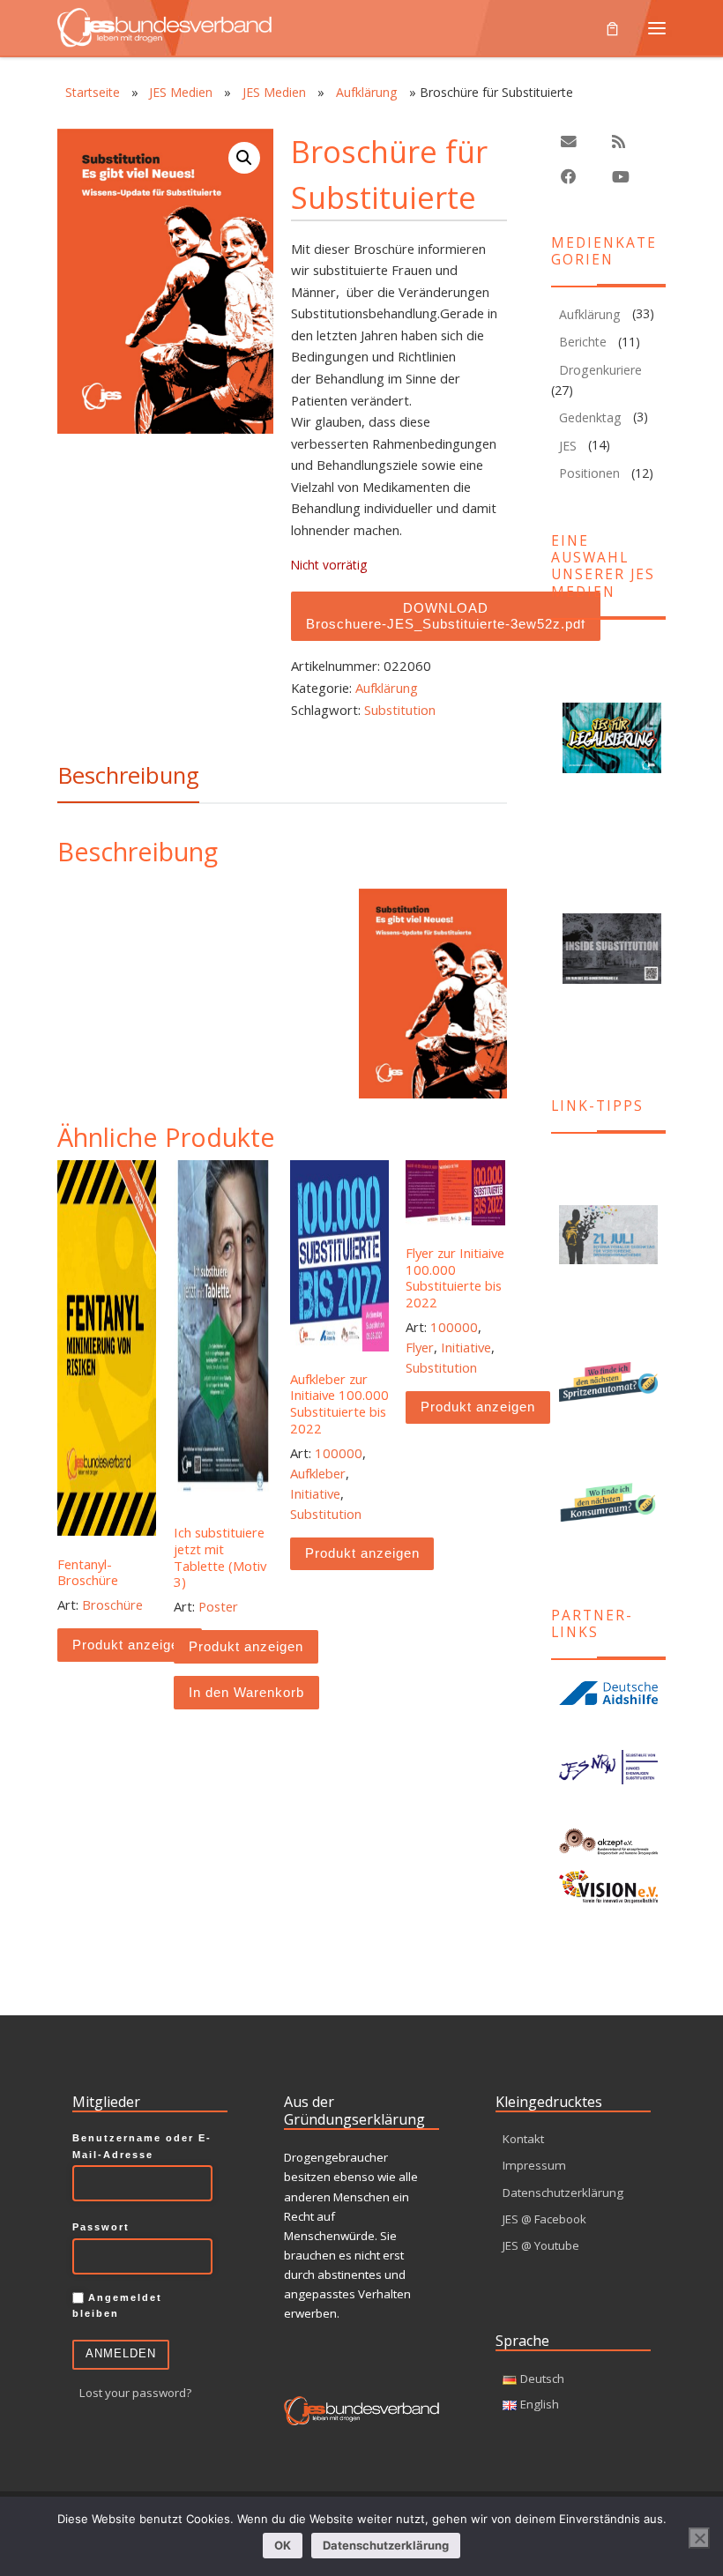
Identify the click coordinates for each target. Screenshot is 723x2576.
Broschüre (112, 1604)
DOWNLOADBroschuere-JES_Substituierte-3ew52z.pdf (446, 617)
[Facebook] (569, 178)
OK (283, 2545)
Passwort (101, 2227)
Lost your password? (135, 2394)
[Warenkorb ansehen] (612, 27)
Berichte (583, 342)
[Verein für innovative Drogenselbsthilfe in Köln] (608, 1887)
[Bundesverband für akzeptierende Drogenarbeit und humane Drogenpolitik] (608, 1842)
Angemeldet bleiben (117, 2305)
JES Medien (181, 92)
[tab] (128, 775)
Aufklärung (367, 92)
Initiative (315, 1493)
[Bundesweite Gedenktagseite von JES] (608, 1235)
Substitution (400, 710)
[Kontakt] (569, 142)
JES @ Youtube (541, 2245)
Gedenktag (590, 417)
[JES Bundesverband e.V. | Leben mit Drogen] (164, 25)
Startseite (93, 92)
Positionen (589, 473)
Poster (218, 1606)
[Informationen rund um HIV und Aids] (608, 1693)
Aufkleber (318, 1473)
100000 (339, 1453)
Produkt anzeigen (130, 1645)
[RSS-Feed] (619, 142)
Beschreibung (128, 775)
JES (568, 446)
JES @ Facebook (544, 2219)
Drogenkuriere (600, 370)
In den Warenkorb (246, 1693)
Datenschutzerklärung (563, 2193)
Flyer (420, 1347)
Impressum (534, 2165)
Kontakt (523, 2139)
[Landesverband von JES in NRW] (608, 1767)
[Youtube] (621, 178)
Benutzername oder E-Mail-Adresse (142, 2146)
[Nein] (699, 2538)
